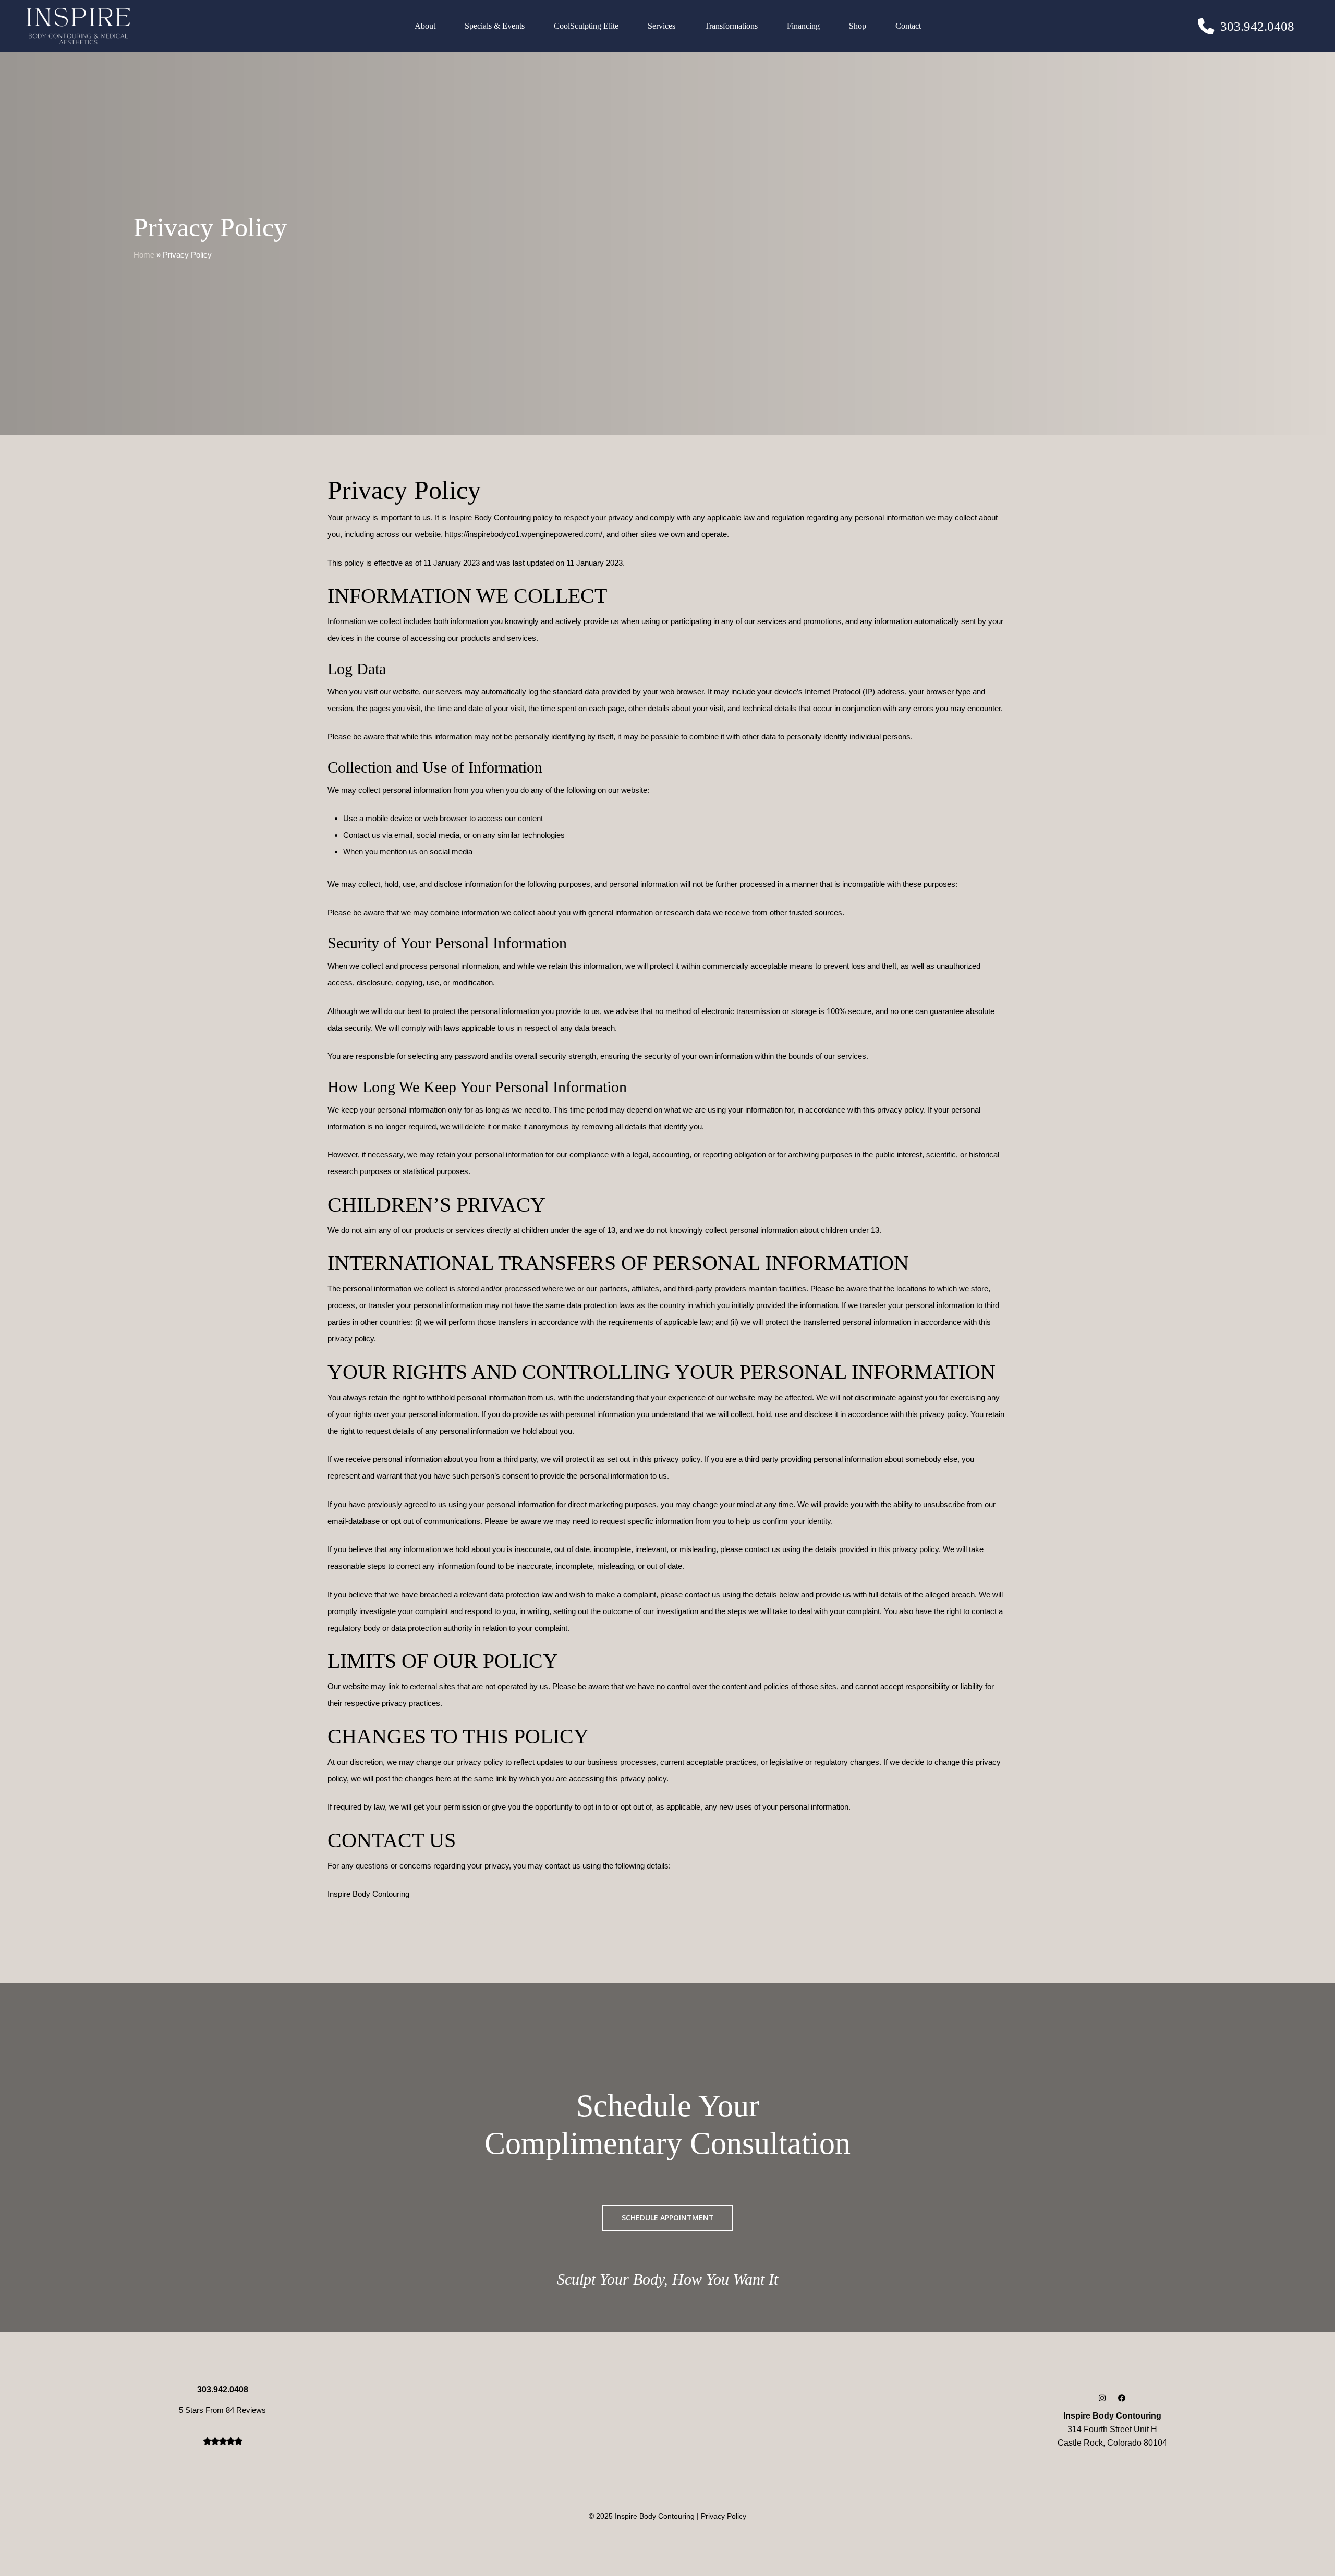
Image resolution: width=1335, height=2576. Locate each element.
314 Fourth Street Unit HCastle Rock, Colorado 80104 (1112, 2429)
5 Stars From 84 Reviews (222, 2410)
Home (144, 255)
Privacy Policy (724, 2516)
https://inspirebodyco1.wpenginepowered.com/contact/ (420, 1922)
